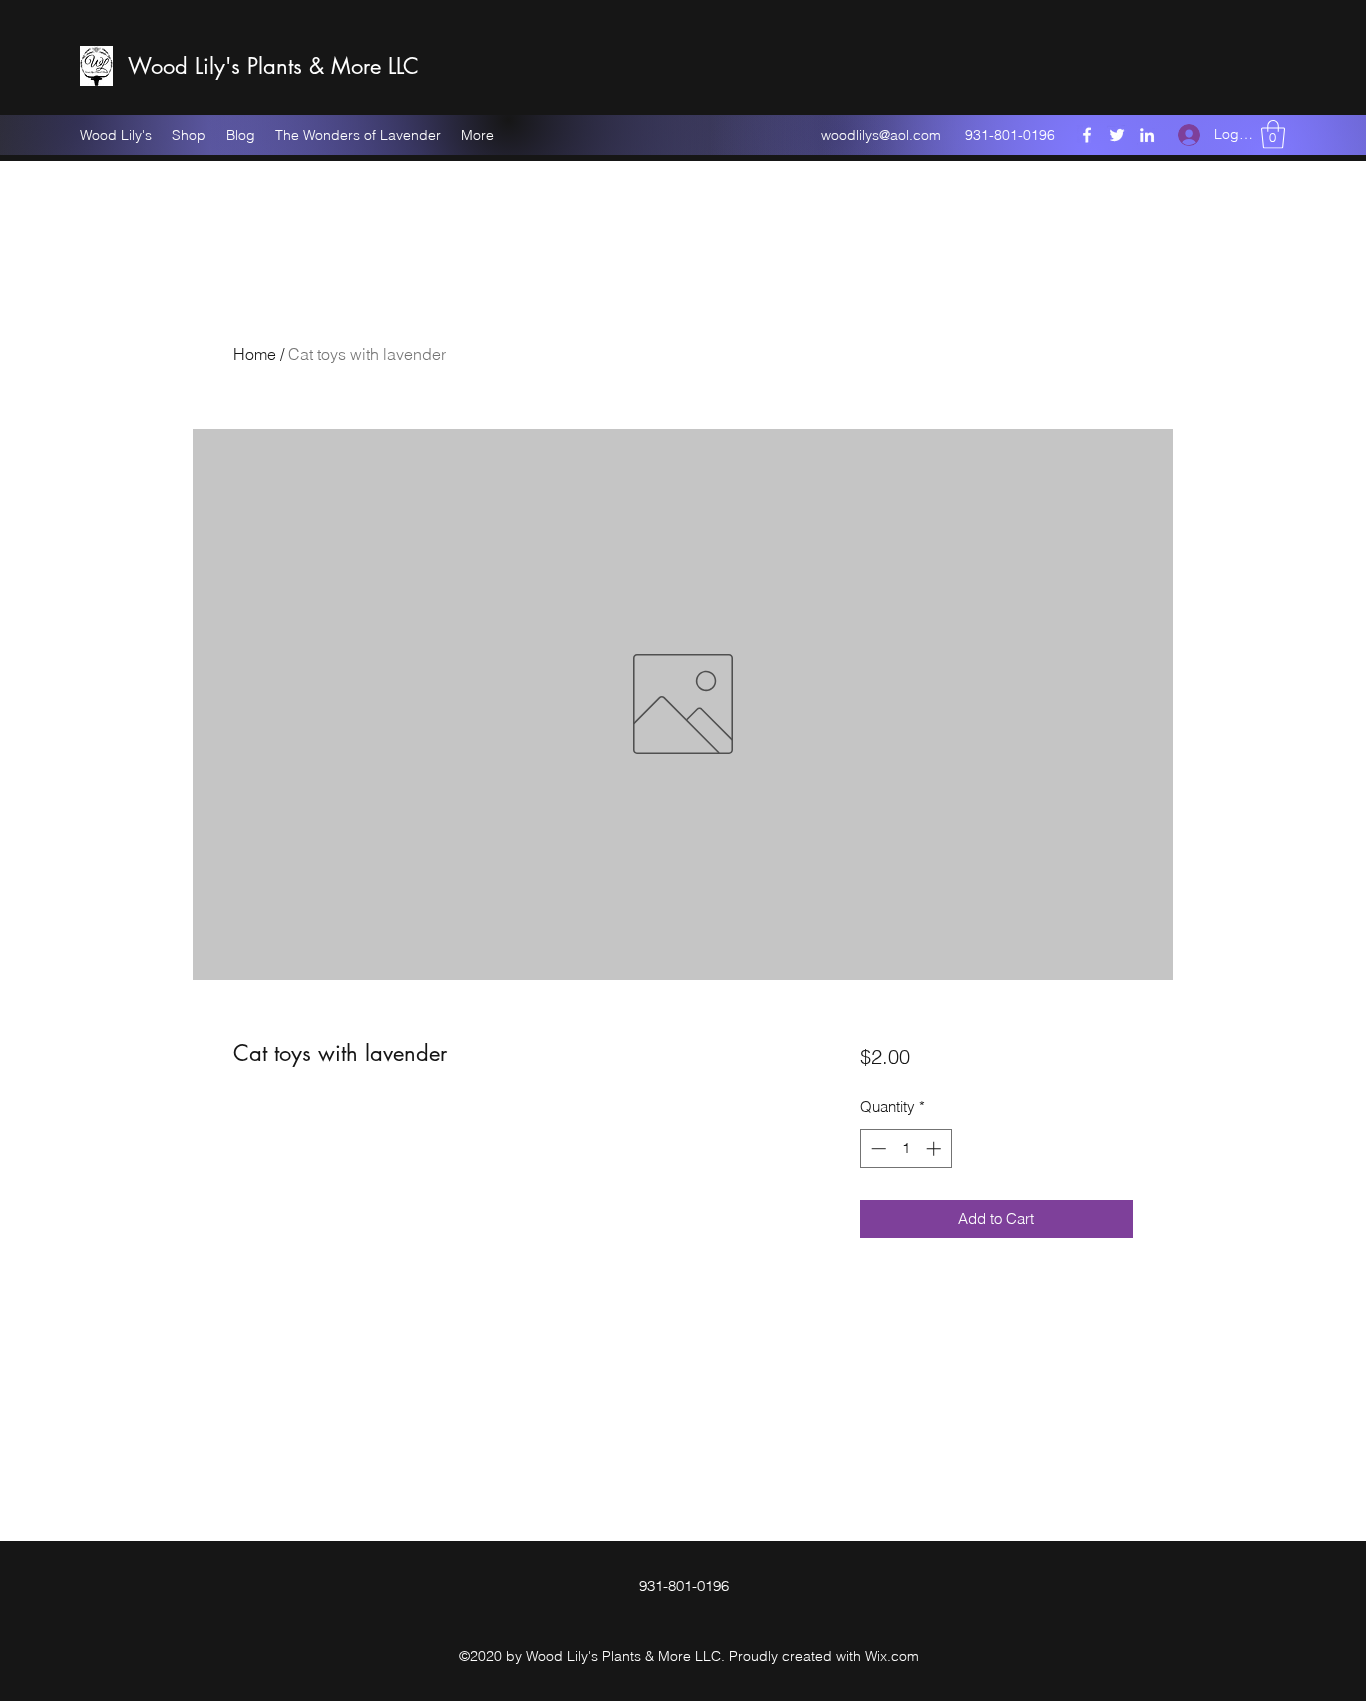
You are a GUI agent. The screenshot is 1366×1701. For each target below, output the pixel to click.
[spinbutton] (905, 1148)
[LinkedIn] (1147, 135)
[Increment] (935, 1148)
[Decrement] (876, 1148)
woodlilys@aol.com (881, 135)
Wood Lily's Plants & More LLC (273, 66)
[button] (1273, 134)
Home (254, 354)
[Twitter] (1117, 135)
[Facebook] (1087, 135)
